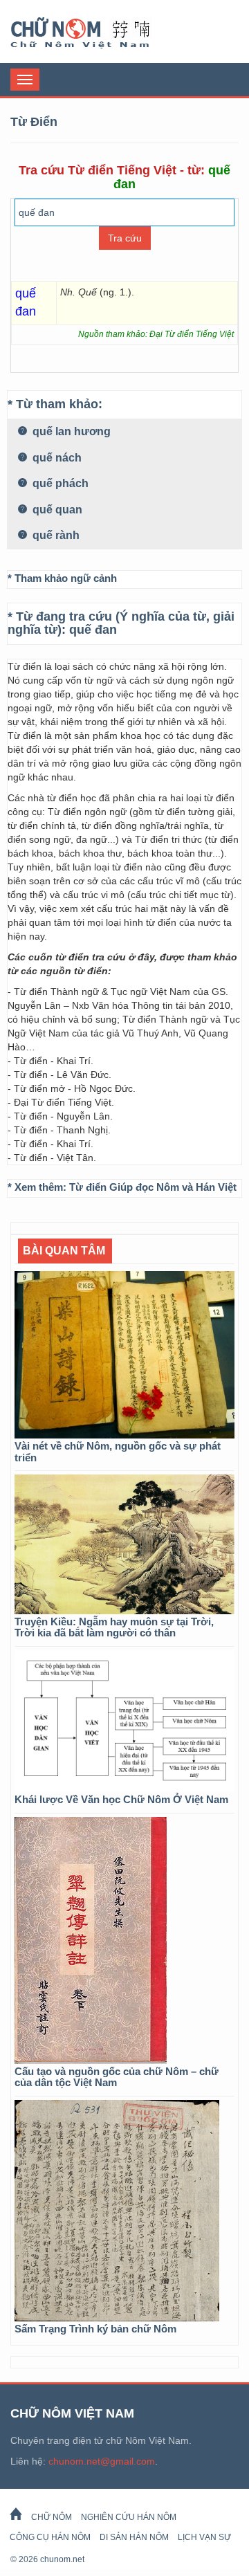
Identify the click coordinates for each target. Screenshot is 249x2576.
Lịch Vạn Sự (204, 2537)
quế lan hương (70, 431)
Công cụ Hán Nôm (50, 2537)
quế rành (55, 535)
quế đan (93, 630)
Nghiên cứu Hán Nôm (129, 2517)
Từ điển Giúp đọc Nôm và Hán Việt (153, 1187)
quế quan (56, 510)
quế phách (59, 483)
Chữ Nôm (97, 33)
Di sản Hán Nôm (134, 2537)
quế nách (56, 458)
